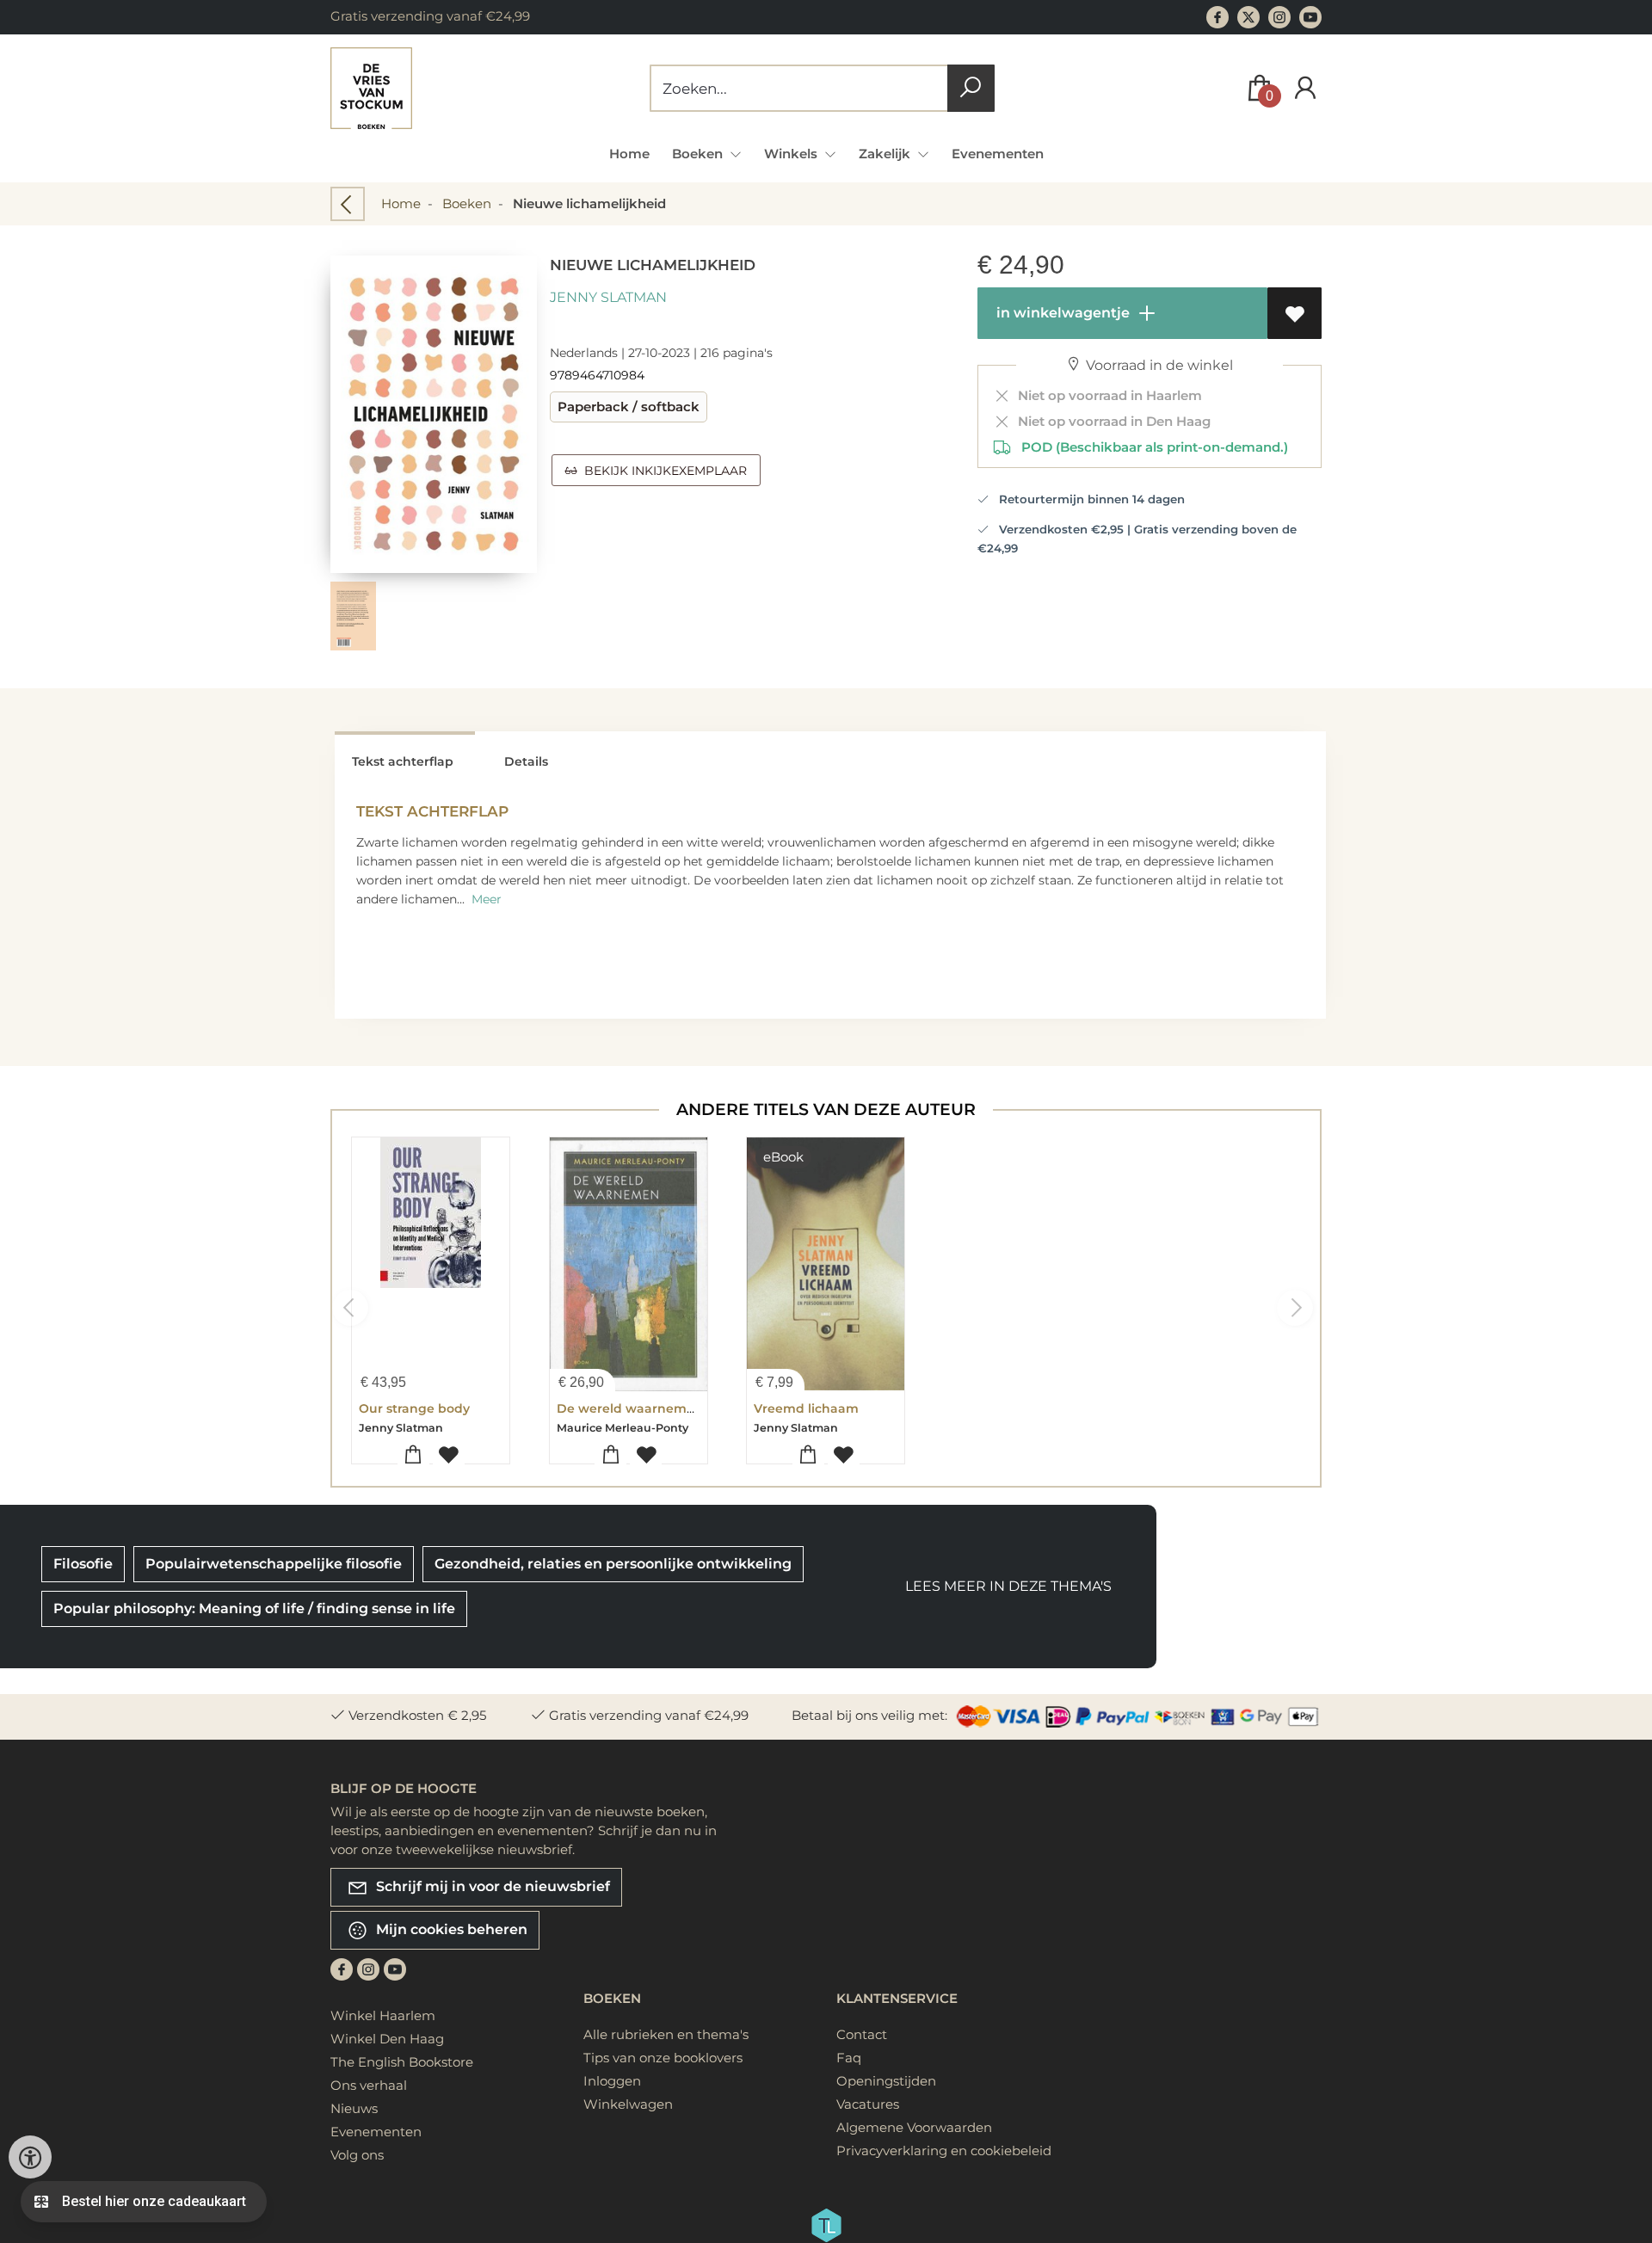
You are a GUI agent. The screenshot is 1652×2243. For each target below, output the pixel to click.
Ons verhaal (369, 2085)
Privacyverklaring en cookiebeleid (944, 2151)
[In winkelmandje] (413, 1455)
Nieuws (354, 2108)
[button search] (971, 88)
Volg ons (357, 2155)
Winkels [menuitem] (792, 154)
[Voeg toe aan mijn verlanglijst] (1294, 313)
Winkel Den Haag (387, 2039)
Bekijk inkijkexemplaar (662, 471)
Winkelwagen (628, 2104)
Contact (862, 2034)
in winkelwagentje (1061, 313)
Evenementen (998, 154)
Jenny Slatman (608, 297)
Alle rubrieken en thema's (666, 2034)
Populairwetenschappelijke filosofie (274, 1564)
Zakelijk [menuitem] (886, 154)
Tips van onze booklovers (663, 2058)
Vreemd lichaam (806, 1408)
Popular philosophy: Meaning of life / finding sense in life (254, 1608)
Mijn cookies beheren (450, 1929)
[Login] (1305, 88)
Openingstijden (886, 2081)
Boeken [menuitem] (699, 154)
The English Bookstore (402, 2062)
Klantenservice (897, 1998)
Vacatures (868, 2104)
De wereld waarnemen (630, 1408)
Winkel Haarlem (383, 2015)
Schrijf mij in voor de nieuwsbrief (491, 1886)
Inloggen (612, 2081)
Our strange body (414, 1408)
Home (629, 154)
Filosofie (83, 1564)
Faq (849, 2058)
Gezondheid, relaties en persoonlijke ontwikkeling (613, 1564)
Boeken (467, 203)
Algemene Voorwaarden (914, 2127)
